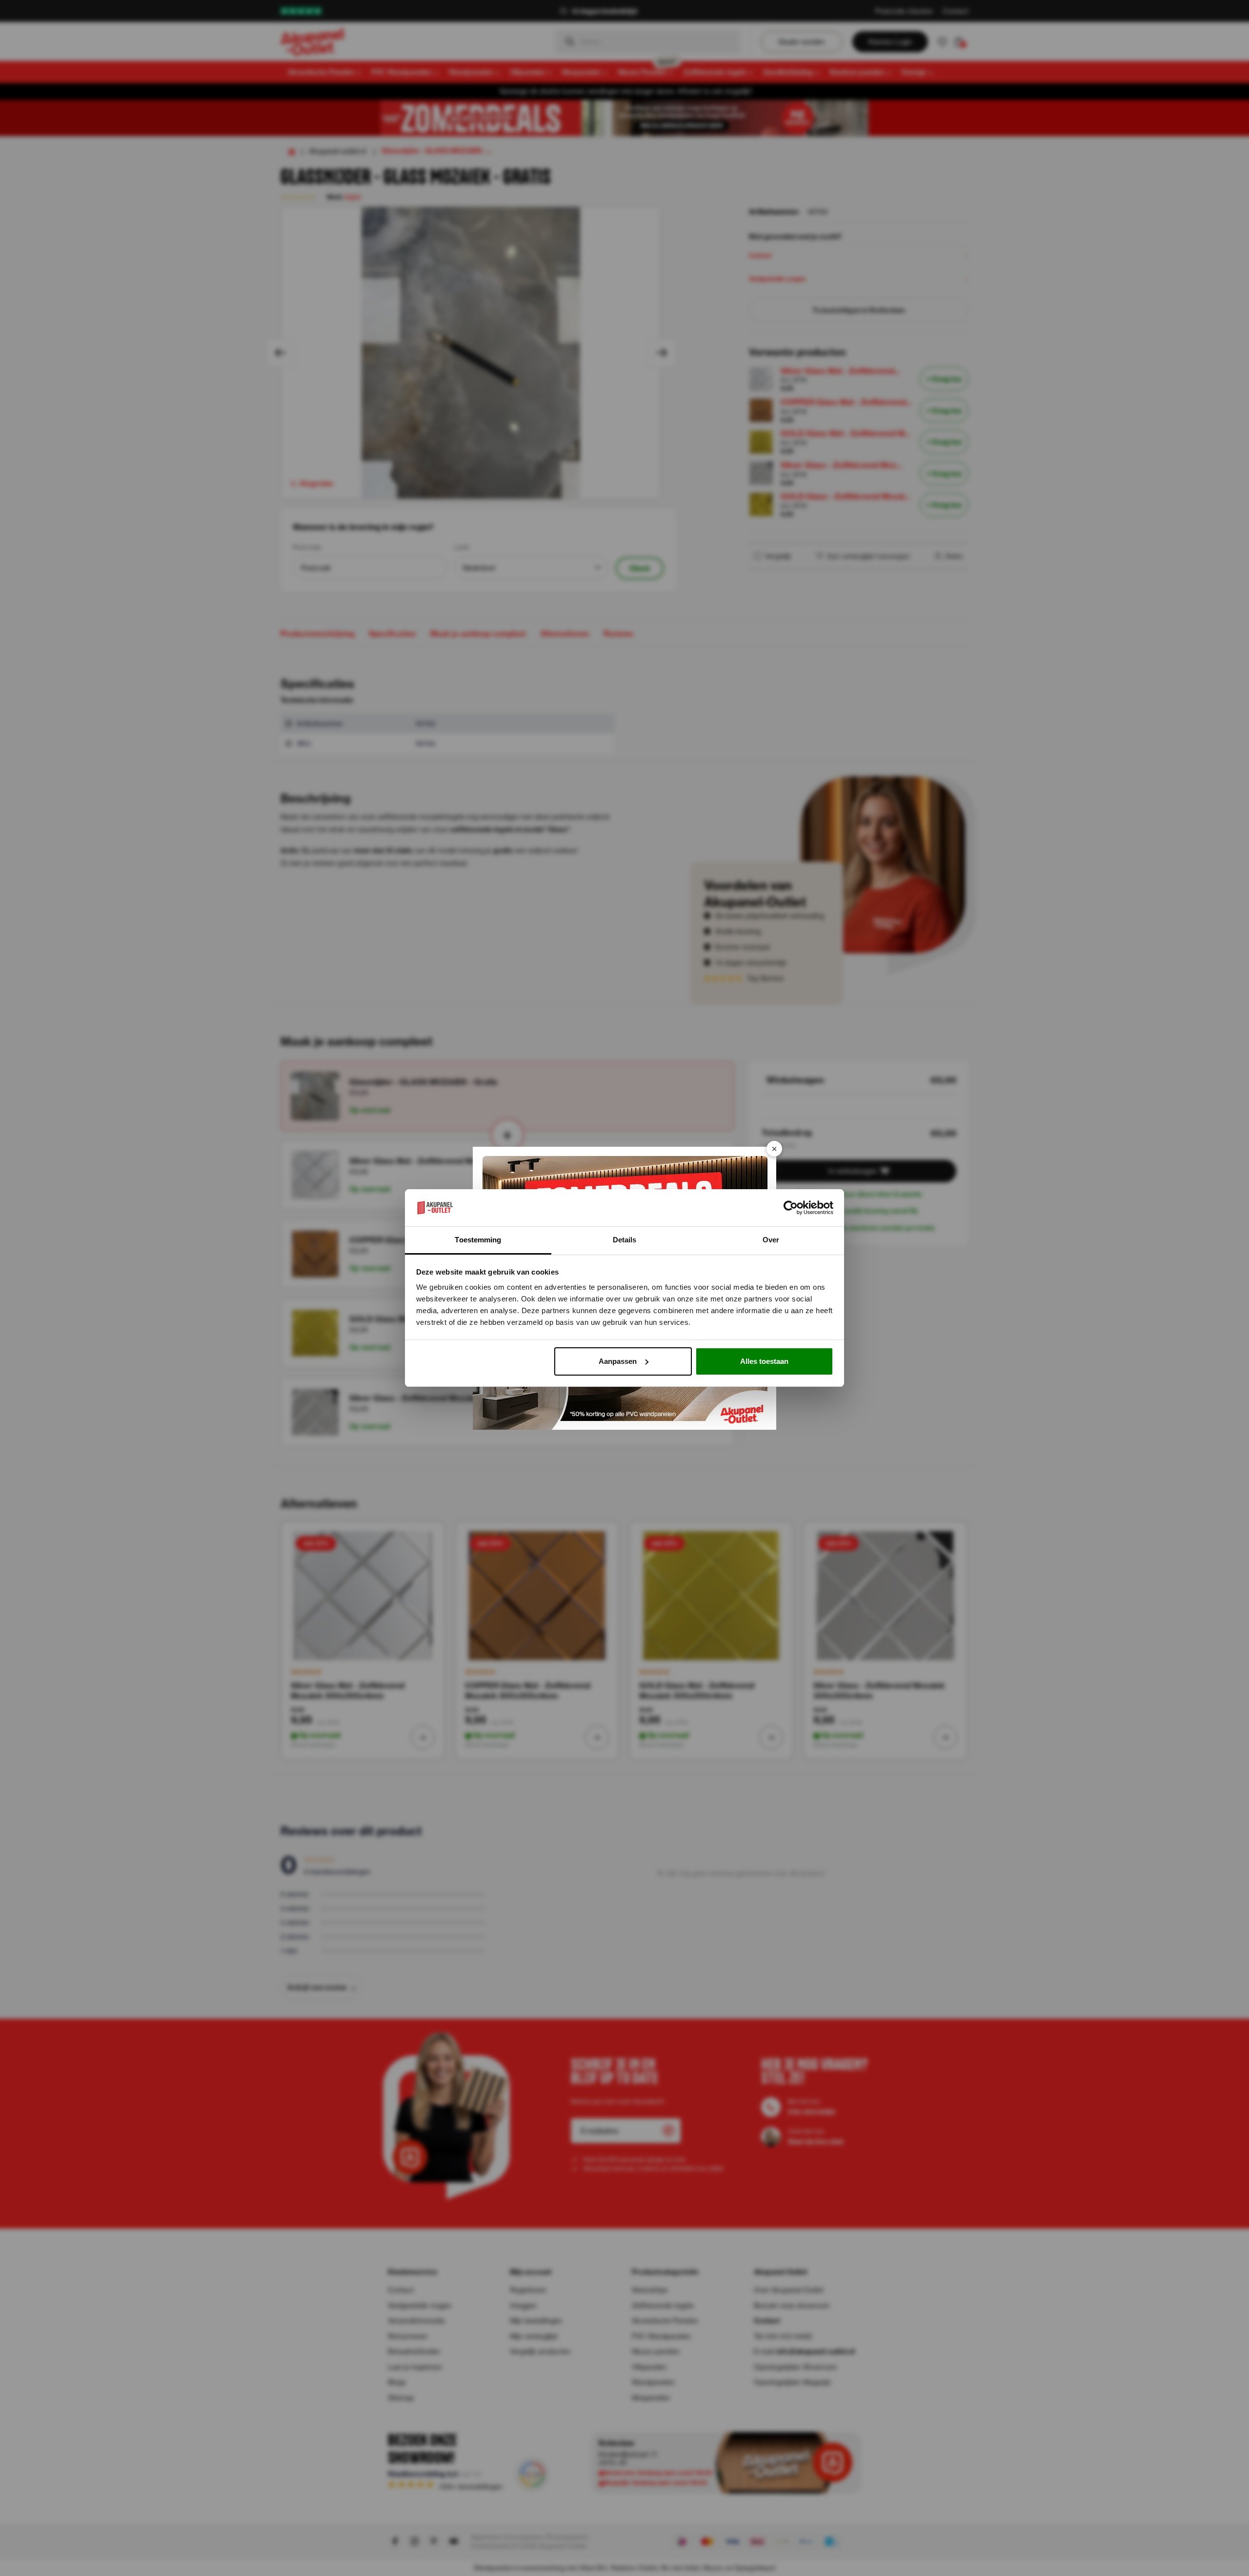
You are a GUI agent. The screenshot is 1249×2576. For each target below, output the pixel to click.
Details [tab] (625, 1240)
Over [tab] (771, 1240)
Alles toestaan (764, 1361)
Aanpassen (618, 1361)
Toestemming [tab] (478, 1240)
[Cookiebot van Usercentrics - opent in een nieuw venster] (791, 1208)
